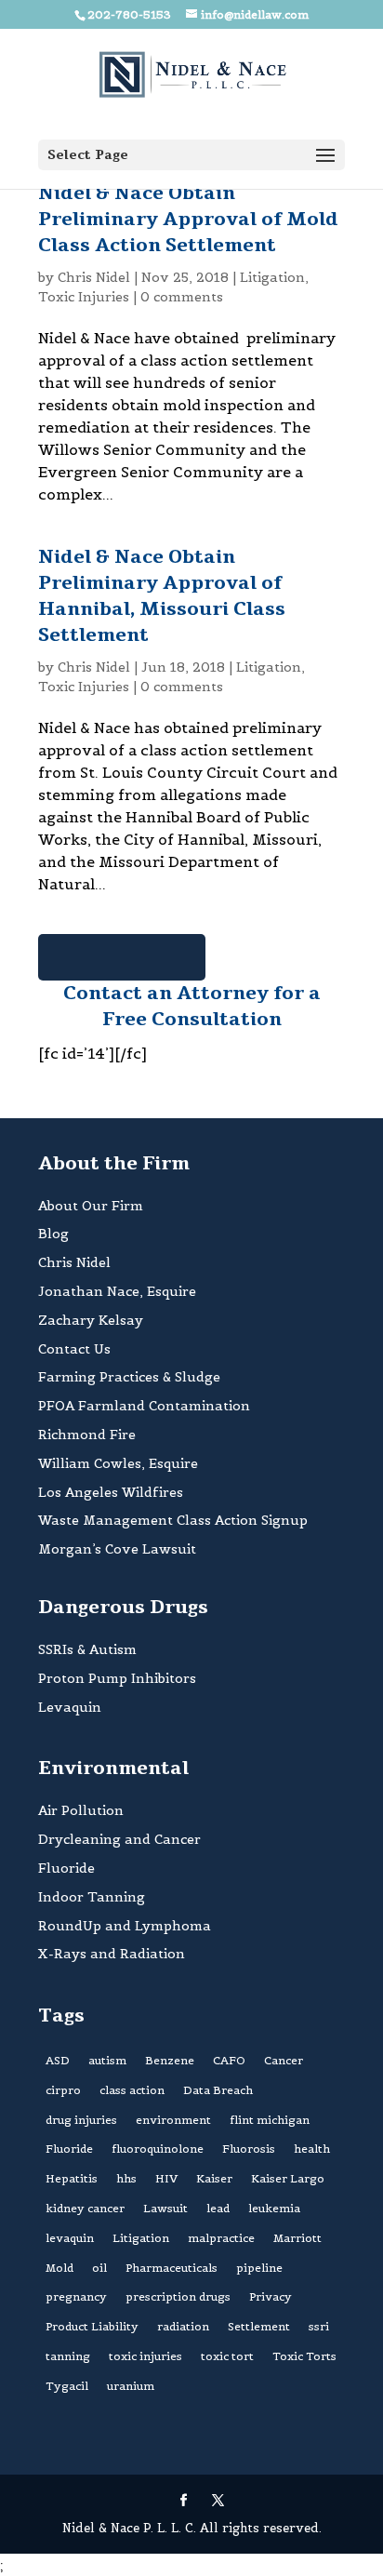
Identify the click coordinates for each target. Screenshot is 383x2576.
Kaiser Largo (288, 2178)
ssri (319, 2326)
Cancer (284, 2060)
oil (99, 2268)
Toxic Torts (304, 2356)
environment (173, 2120)
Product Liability (92, 2326)
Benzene (170, 2060)
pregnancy (76, 2296)
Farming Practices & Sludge (129, 1377)
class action (132, 2090)
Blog (53, 1234)
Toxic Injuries (84, 297)
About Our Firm (91, 1206)
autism (107, 2060)
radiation (183, 2326)
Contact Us (74, 1349)
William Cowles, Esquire (118, 1463)
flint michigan (270, 2120)
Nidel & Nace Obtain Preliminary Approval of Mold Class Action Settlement (188, 219)
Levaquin (70, 1707)
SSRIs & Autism (87, 1649)
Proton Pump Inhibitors (117, 1678)
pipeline (259, 2268)
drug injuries (81, 2120)
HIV (166, 2178)
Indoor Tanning (92, 1897)
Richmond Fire (87, 1435)
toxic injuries (145, 2356)
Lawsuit (165, 2208)
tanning (68, 2356)
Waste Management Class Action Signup (173, 1520)
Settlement (259, 2326)
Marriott (297, 2238)
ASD (58, 2060)
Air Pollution (81, 1810)
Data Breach (218, 2090)
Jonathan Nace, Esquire (117, 1291)
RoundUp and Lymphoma (125, 1926)
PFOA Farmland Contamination (144, 1406)
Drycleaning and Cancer (119, 1839)
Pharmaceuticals (172, 2268)
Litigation (272, 277)
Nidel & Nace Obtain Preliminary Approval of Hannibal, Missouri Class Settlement (162, 596)
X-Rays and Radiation (112, 1954)
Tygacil (67, 2386)
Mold (59, 2268)
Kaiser (214, 2178)
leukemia (274, 2208)
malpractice (221, 2238)
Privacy (271, 2296)
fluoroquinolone (158, 2149)
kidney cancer (85, 2208)
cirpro (63, 2090)
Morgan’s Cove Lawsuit (117, 1549)
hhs (126, 2178)
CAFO (229, 2060)
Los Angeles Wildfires (111, 1492)
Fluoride (66, 1868)
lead (218, 2208)
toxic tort (227, 2356)
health (312, 2149)
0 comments (182, 297)
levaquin (70, 2238)
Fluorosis (249, 2149)
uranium (131, 2386)
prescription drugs (178, 2296)
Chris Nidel (94, 277)
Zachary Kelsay (91, 1320)
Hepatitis (72, 2178)
